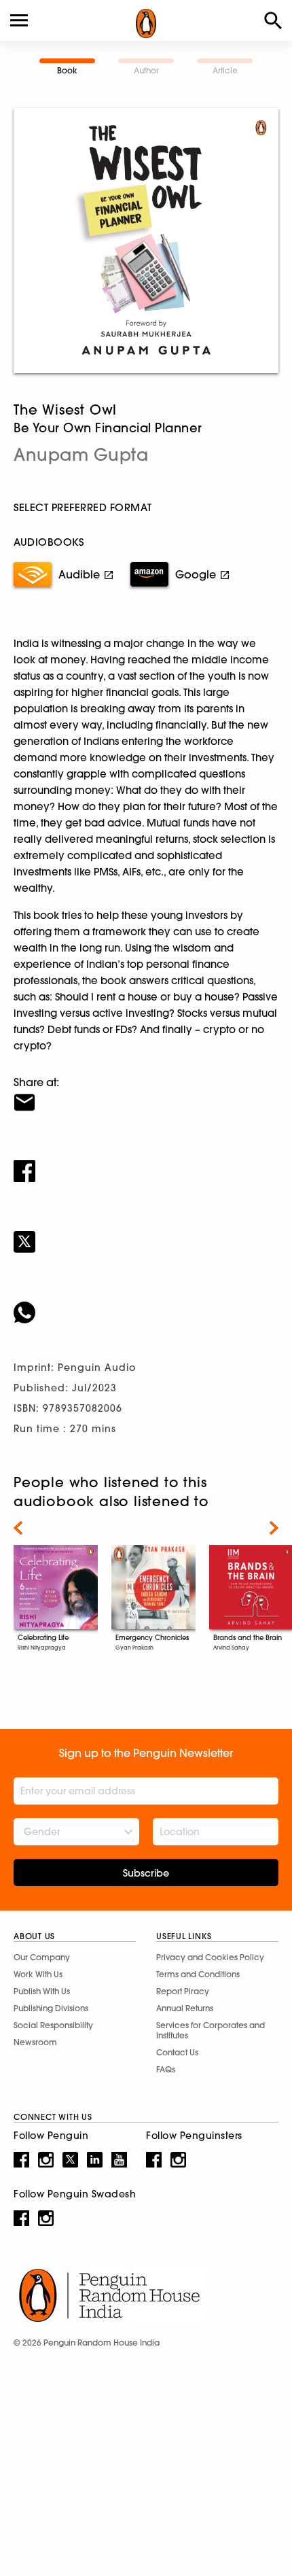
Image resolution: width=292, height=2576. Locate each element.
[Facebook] (146, 1162)
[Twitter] (146, 1233)
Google (196, 574)
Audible (79, 574)
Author (146, 70)
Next (274, 1528)
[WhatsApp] (146, 1304)
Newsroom (35, 2042)
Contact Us (177, 2052)
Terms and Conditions (198, 1974)
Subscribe (146, 1873)
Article (225, 70)
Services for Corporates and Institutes (211, 2030)
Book (67, 70)
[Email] (146, 1094)
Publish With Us (42, 1991)
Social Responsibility (53, 2025)
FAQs (166, 2069)
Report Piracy (183, 1991)
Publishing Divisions (51, 2008)
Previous (18, 1528)
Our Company (42, 1957)
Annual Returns (185, 2008)
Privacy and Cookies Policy (210, 1957)
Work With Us (38, 1974)
